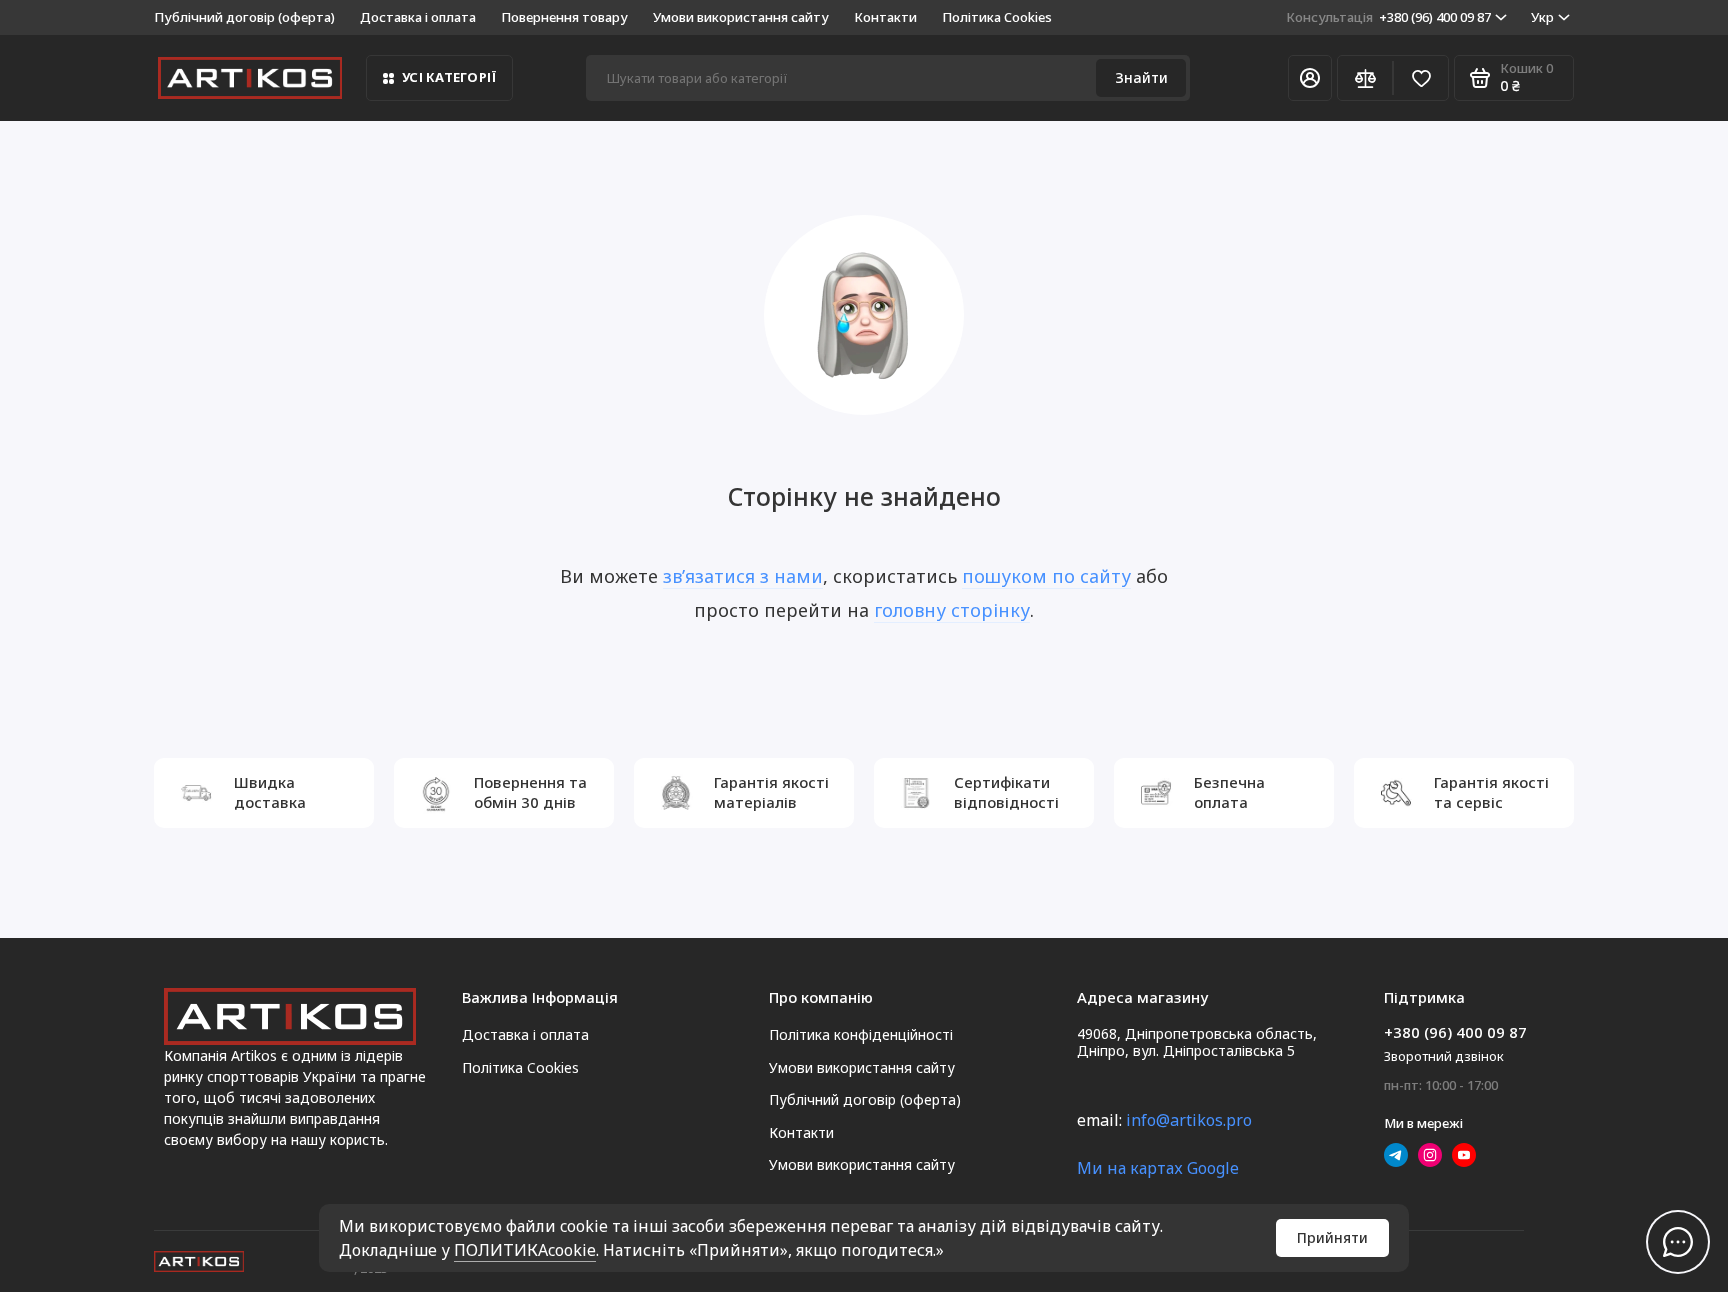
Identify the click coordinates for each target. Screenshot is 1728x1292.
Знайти (1141, 77)
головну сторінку (952, 610)
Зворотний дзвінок (1444, 1056)
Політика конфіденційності (861, 1034)
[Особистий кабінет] (1310, 78)
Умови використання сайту (741, 17)
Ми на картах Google (1158, 1168)
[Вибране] (1421, 78)
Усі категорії (449, 77)
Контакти (885, 17)
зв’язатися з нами (743, 576)
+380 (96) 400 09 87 (1388, 17)
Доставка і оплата (418, 17)
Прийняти (1332, 1237)
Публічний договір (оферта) (244, 17)
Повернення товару (564, 17)
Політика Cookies (997, 17)
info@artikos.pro (1189, 1120)
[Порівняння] (1365, 78)
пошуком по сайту (1046, 576)
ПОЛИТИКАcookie (525, 1250)
